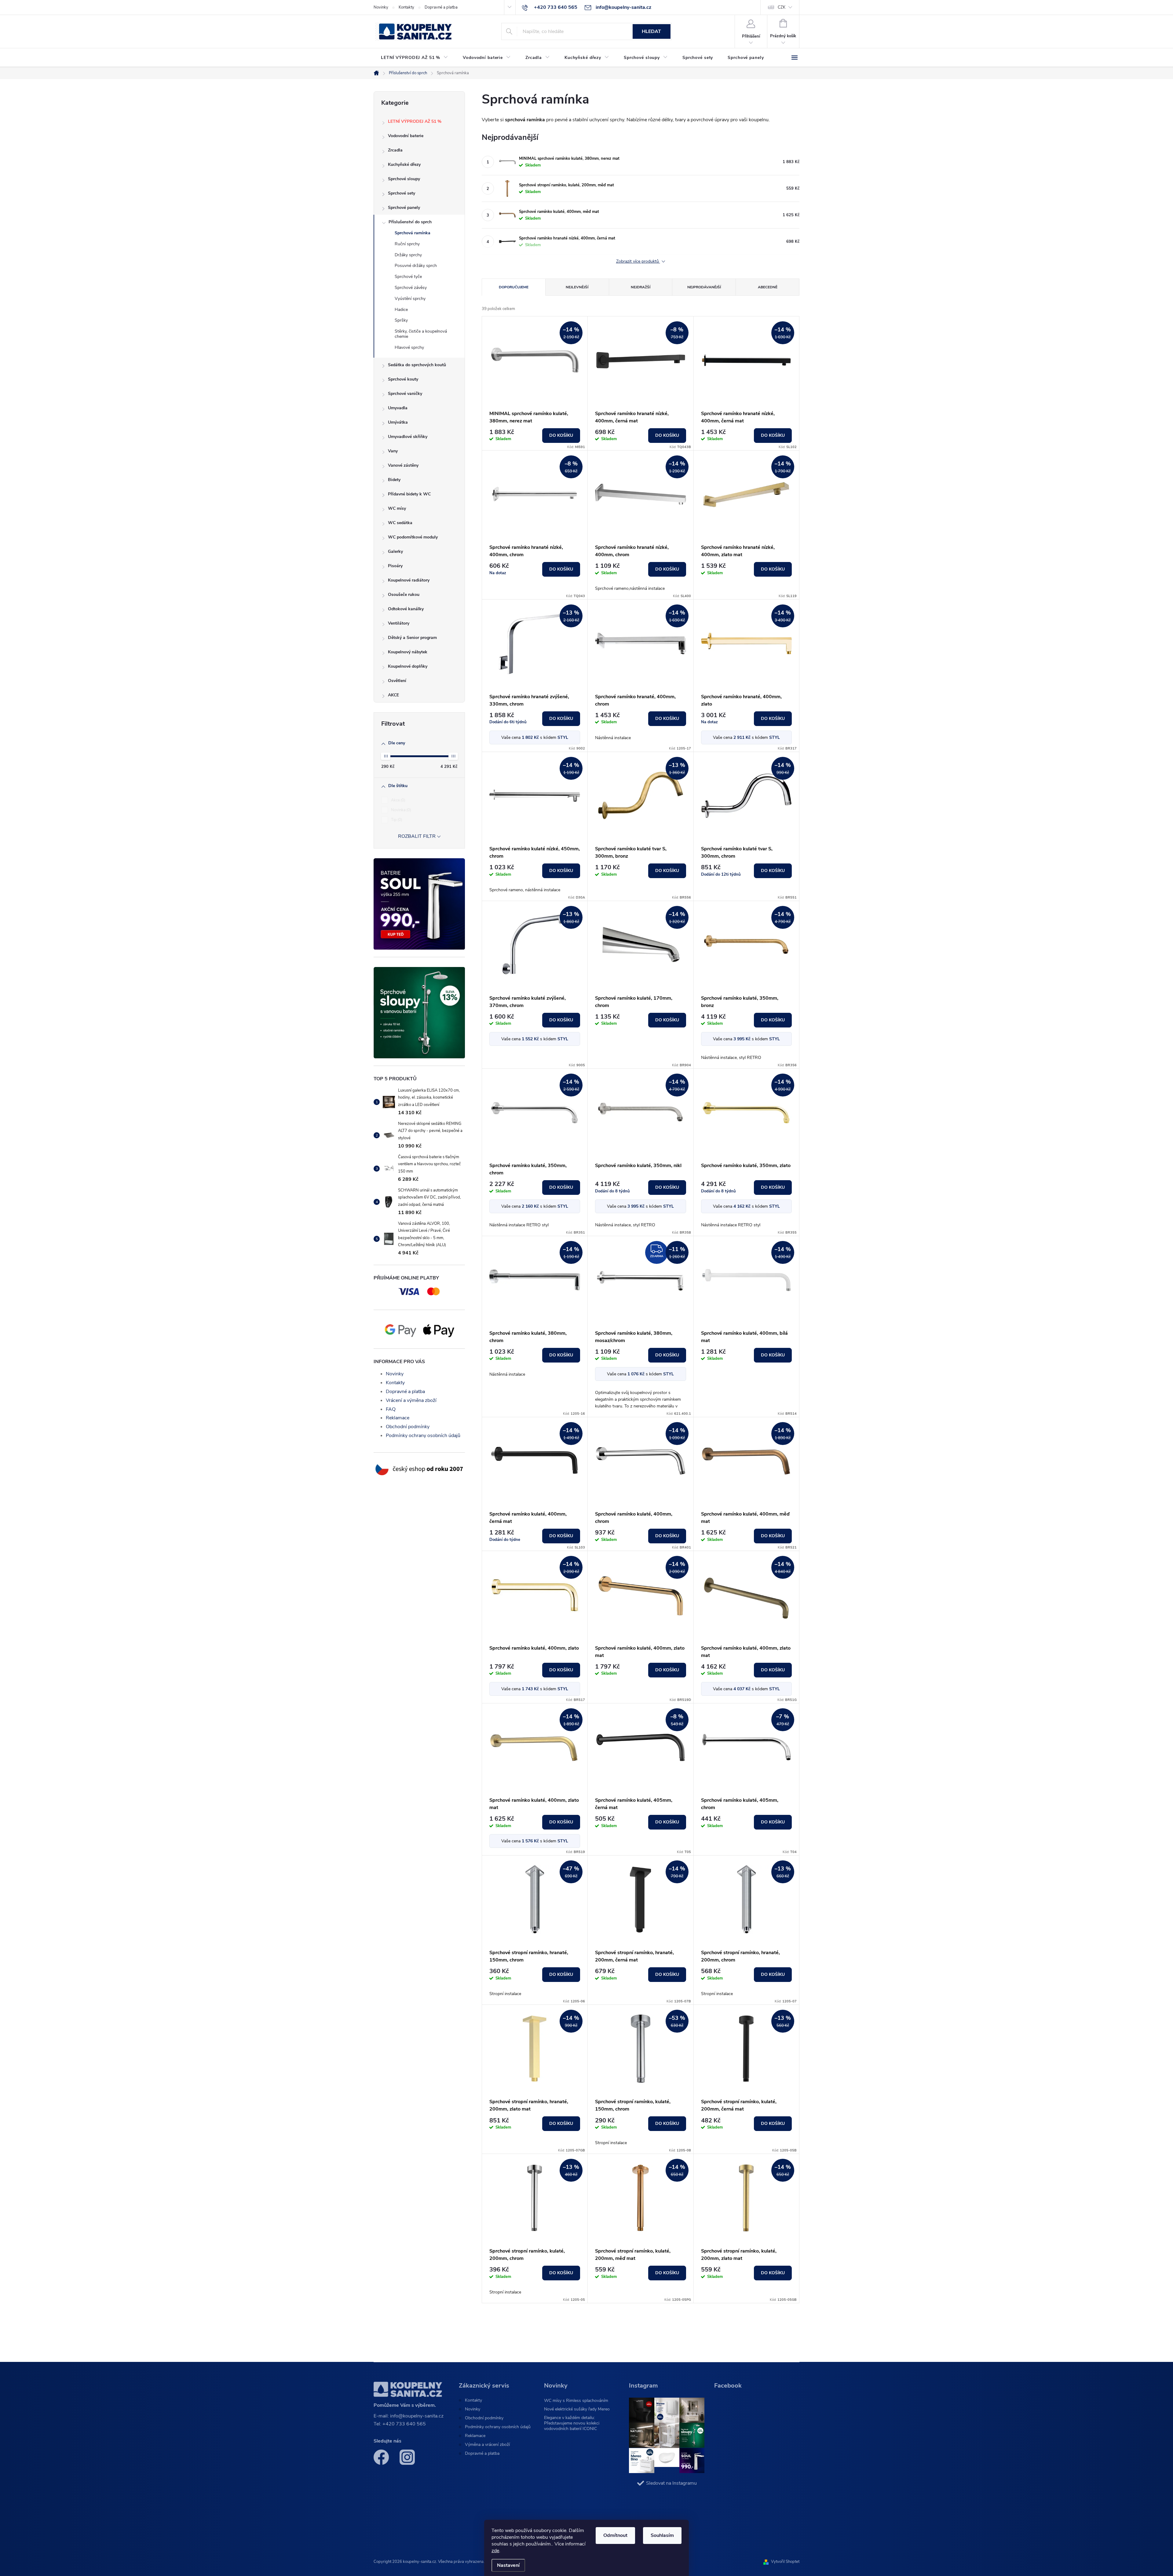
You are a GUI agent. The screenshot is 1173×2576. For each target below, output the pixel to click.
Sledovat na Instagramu (671, 2483)
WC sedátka (400, 523)
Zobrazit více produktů (638, 262)
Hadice (401, 310)
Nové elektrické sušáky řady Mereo (577, 2409)
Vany (393, 451)
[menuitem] (415, 58)
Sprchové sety (402, 193)
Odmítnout (615, 2535)
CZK (782, 7)
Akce (398, 800)
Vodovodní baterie (406, 136)
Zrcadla (395, 150)
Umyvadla (398, 408)
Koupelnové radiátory (409, 580)
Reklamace (398, 1418)
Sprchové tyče (408, 277)
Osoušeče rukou (404, 595)
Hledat (651, 31)
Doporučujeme (514, 287)
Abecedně (768, 287)
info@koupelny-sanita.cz (417, 2416)
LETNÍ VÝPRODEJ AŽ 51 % (415, 121)
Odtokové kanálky (406, 609)
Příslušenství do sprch (410, 222)
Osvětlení (397, 681)
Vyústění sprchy (410, 299)
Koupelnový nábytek (408, 652)
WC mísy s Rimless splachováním (576, 2401)
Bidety (394, 480)
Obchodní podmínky (408, 1427)
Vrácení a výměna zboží (411, 1400)
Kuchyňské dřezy (404, 164)
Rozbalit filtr (417, 836)
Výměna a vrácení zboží (487, 2445)
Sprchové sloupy (404, 179)
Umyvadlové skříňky (408, 437)
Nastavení (508, 2565)
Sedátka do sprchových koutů (417, 365)
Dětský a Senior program (412, 638)
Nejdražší (641, 287)
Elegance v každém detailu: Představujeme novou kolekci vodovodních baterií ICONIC (572, 2423)
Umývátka (398, 422)
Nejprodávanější (704, 287)
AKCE (393, 695)
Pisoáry (395, 566)
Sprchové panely (404, 208)
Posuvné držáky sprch (416, 266)
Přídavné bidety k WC (409, 494)
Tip (396, 820)
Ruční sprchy (407, 244)
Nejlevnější (577, 287)
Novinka (400, 810)
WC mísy (397, 508)
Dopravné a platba (441, 7)
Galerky (395, 551)
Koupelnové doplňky (408, 666)
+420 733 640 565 (404, 2424)
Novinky (381, 7)
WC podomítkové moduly (413, 537)
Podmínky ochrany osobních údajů (423, 1436)
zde (495, 2551)
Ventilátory (399, 623)
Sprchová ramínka (413, 233)
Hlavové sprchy (409, 347)
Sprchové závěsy (411, 288)
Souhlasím (662, 2535)
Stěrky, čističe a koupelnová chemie (421, 334)
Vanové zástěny (403, 465)
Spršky (401, 320)
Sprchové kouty (403, 379)
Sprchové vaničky (405, 394)
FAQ (391, 1409)
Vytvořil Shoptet (785, 2562)
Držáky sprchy (408, 255)
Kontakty (406, 7)
